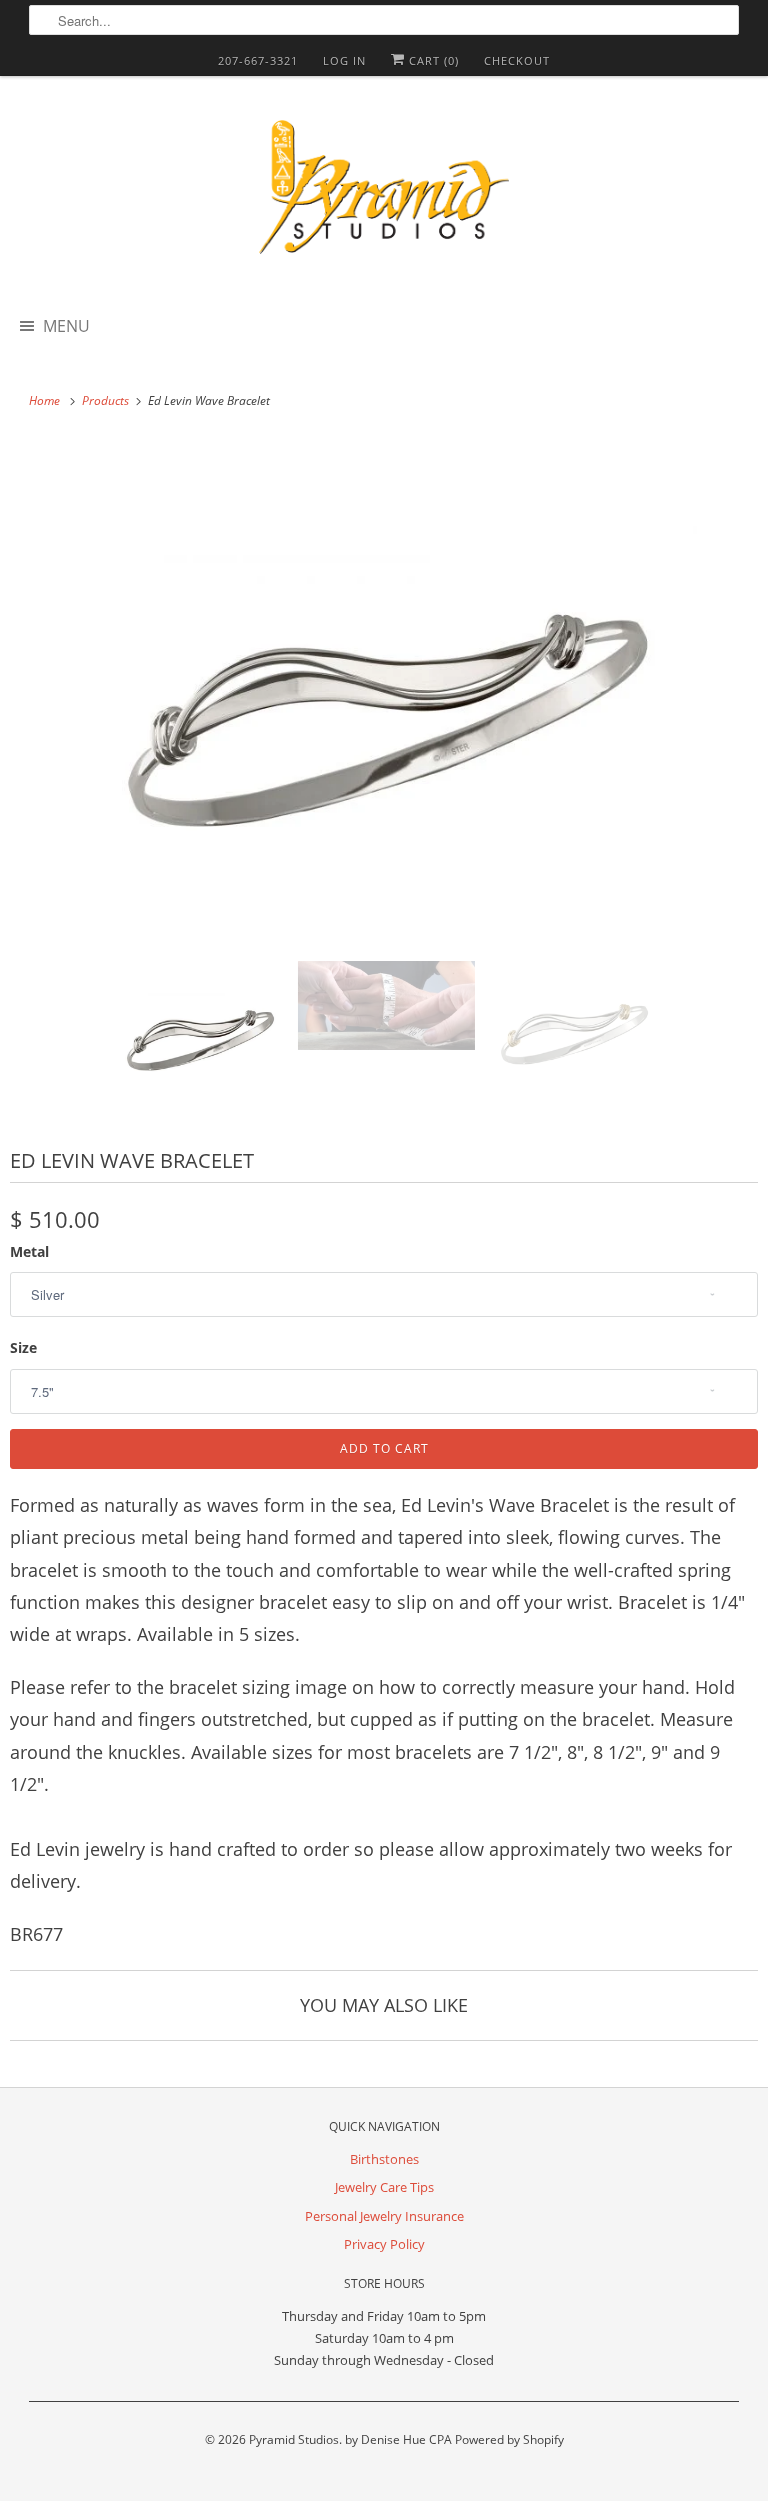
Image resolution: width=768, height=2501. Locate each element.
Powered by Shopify (509, 2439)
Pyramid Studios (294, 2439)
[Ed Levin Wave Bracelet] (384, 691)
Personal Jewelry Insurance (384, 2216)
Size (23, 1347)
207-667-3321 (258, 60)
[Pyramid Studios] (384, 194)
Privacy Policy (384, 2244)
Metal (29, 1251)
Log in (344, 60)
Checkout (517, 60)
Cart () (432, 60)
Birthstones (384, 2159)
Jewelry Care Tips (384, 2187)
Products (107, 400)
